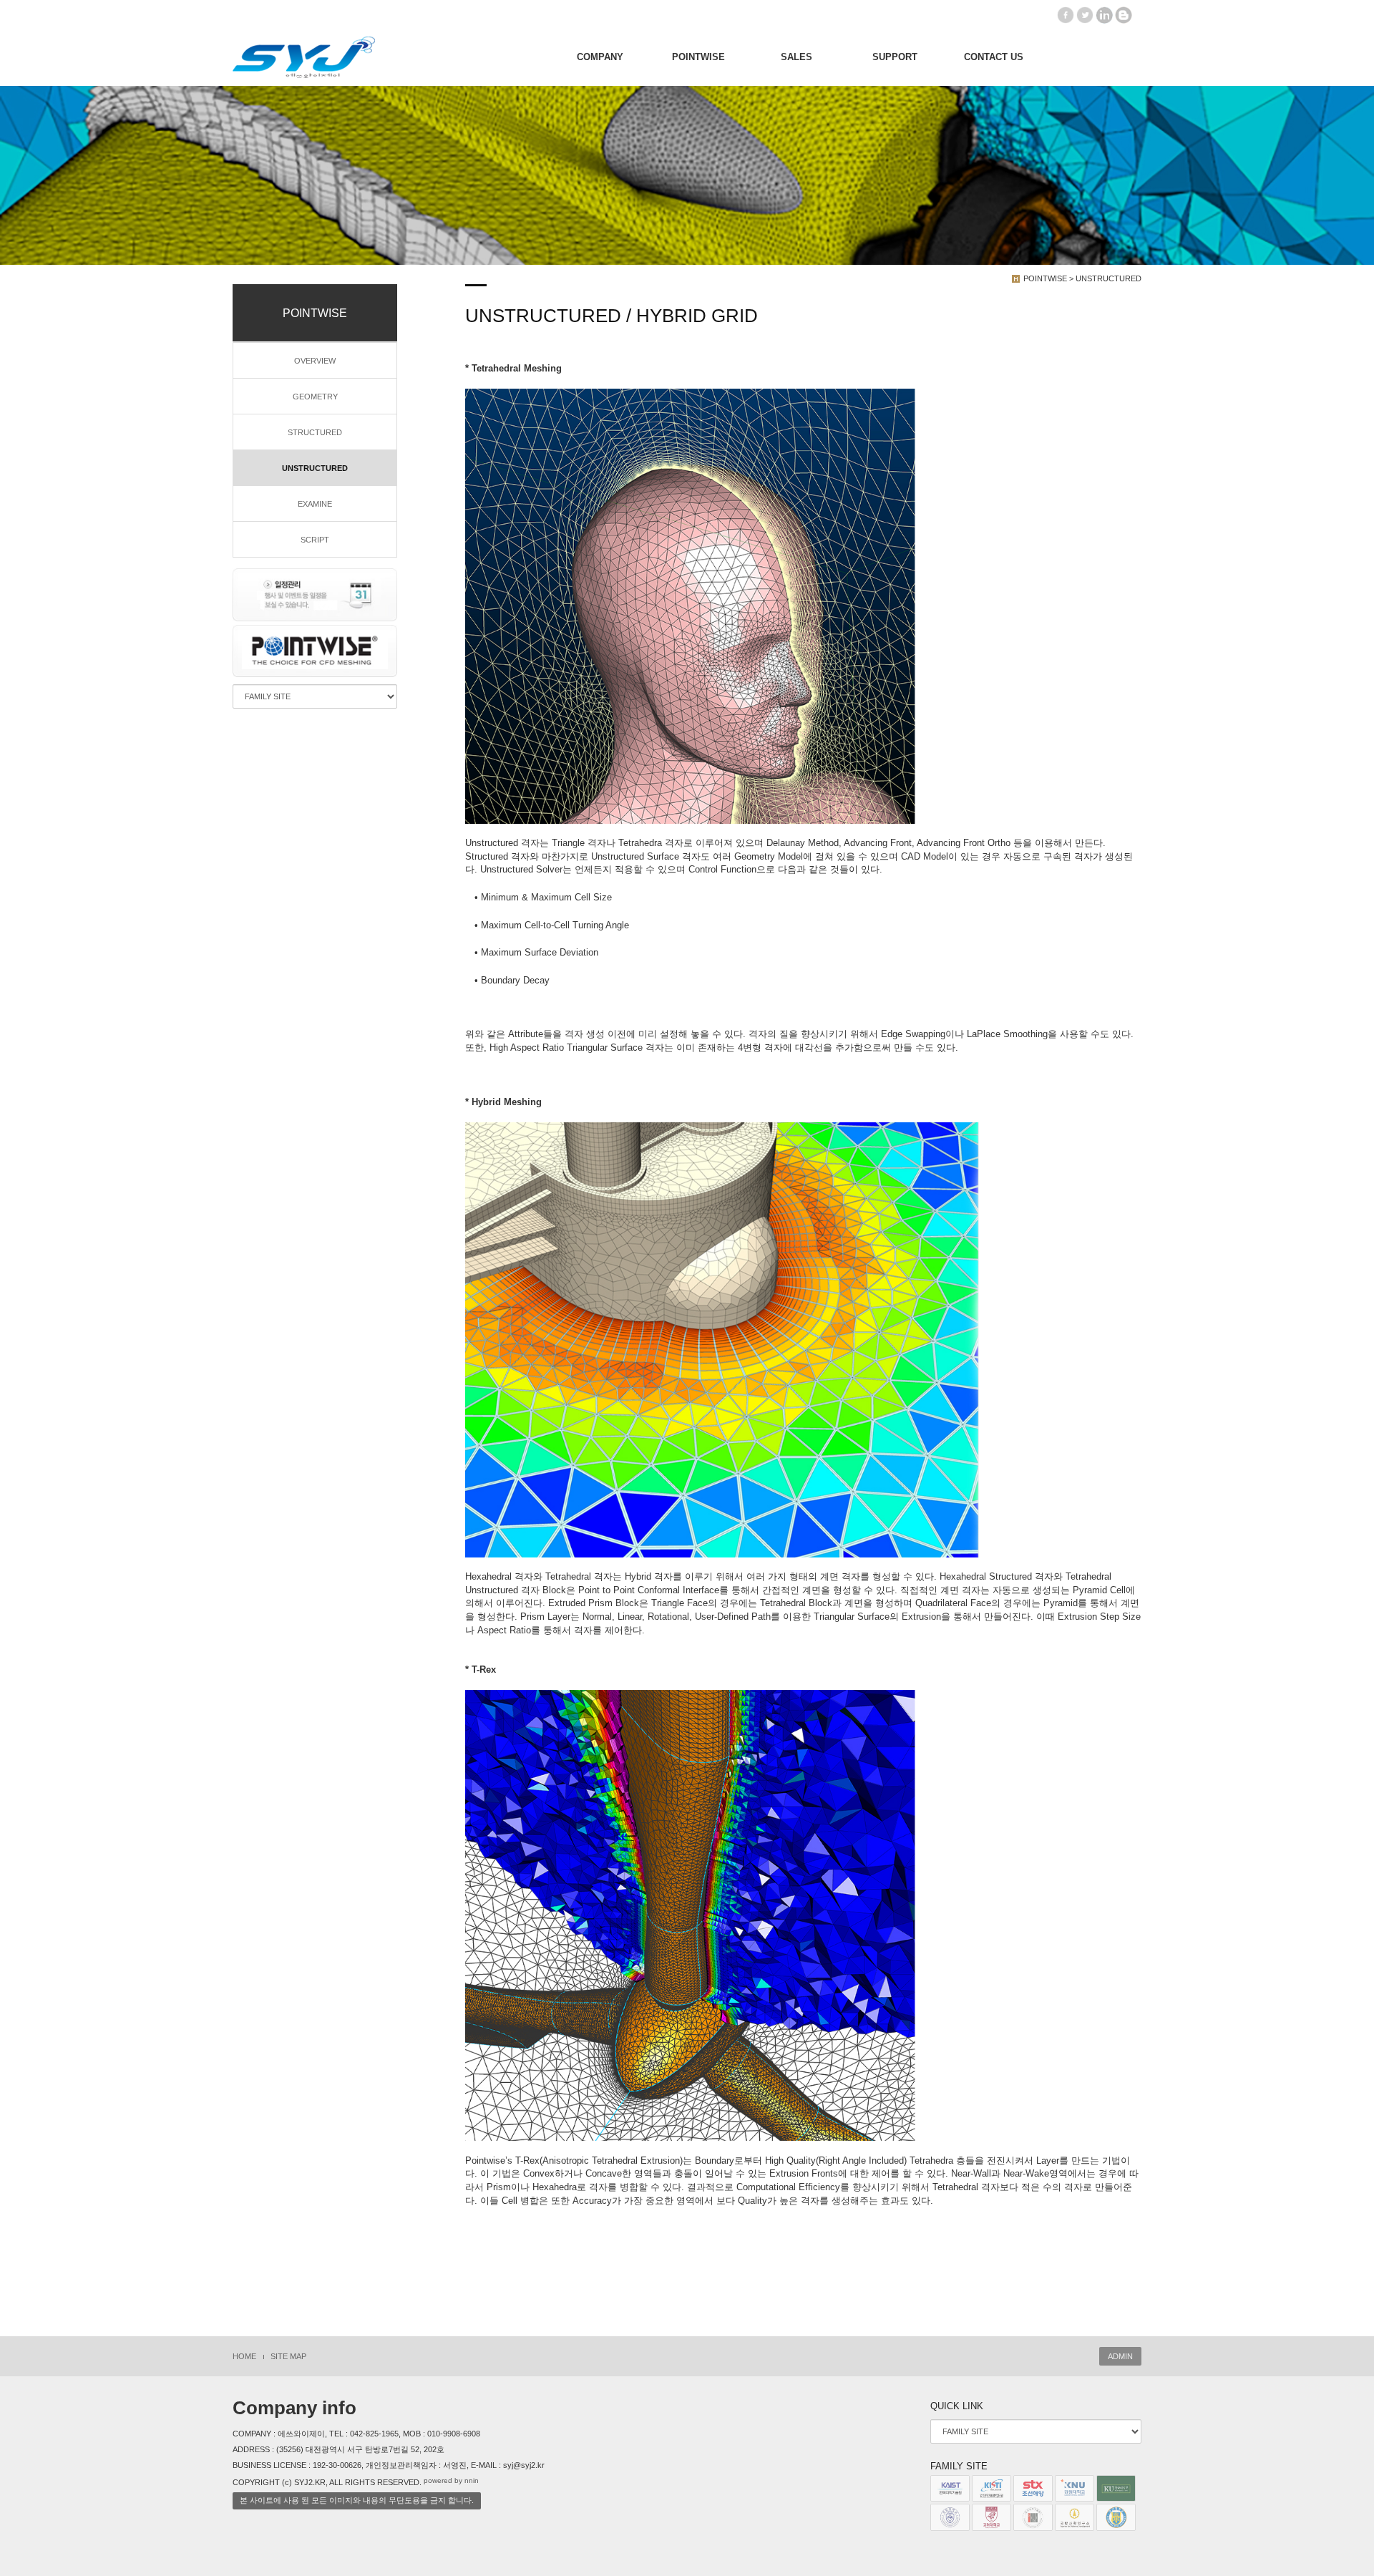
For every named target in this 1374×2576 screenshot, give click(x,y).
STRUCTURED (315, 432)
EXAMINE (315, 504)
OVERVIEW (315, 361)
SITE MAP (288, 2356)
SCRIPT (315, 540)
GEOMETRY (315, 397)
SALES (796, 57)
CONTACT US (994, 57)
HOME (244, 2356)
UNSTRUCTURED (315, 468)
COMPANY (600, 57)
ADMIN (1120, 2356)
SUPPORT (895, 57)
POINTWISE (698, 57)
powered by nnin (451, 2480)
